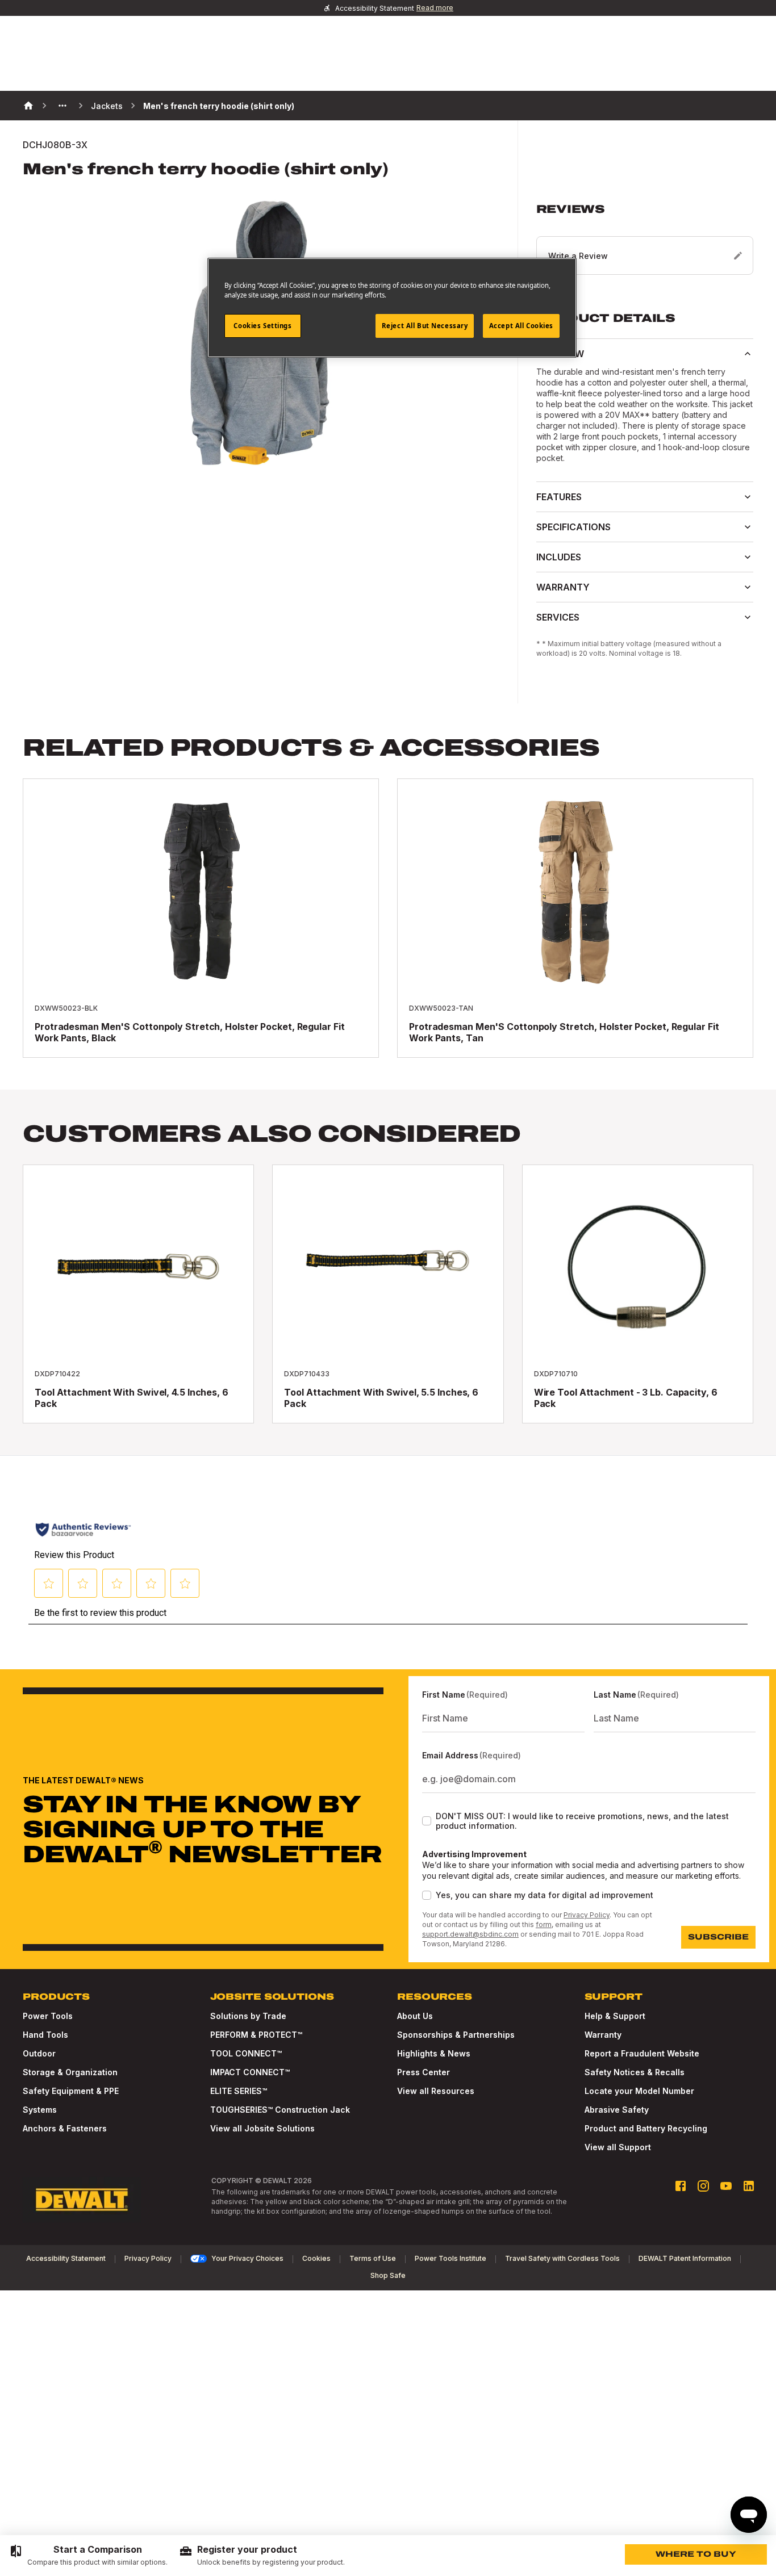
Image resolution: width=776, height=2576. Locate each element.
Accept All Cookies (521, 326)
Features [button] (559, 497)
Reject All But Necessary (425, 326)
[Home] (28, 106)
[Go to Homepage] (82, 2200)
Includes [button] (559, 557)
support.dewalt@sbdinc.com (470, 1934)
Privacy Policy (587, 1915)
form (544, 1924)
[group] (88, 2556)
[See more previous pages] (62, 106)
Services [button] (558, 617)
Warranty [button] (563, 587)
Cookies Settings (262, 326)
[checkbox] (427, 1821)
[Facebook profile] (681, 2186)
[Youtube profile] (726, 2186)
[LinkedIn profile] (749, 2186)
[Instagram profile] (703, 2186)
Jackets (107, 106)
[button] (645, 238)
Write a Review (578, 256)
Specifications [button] (573, 527)
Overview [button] (560, 354)
